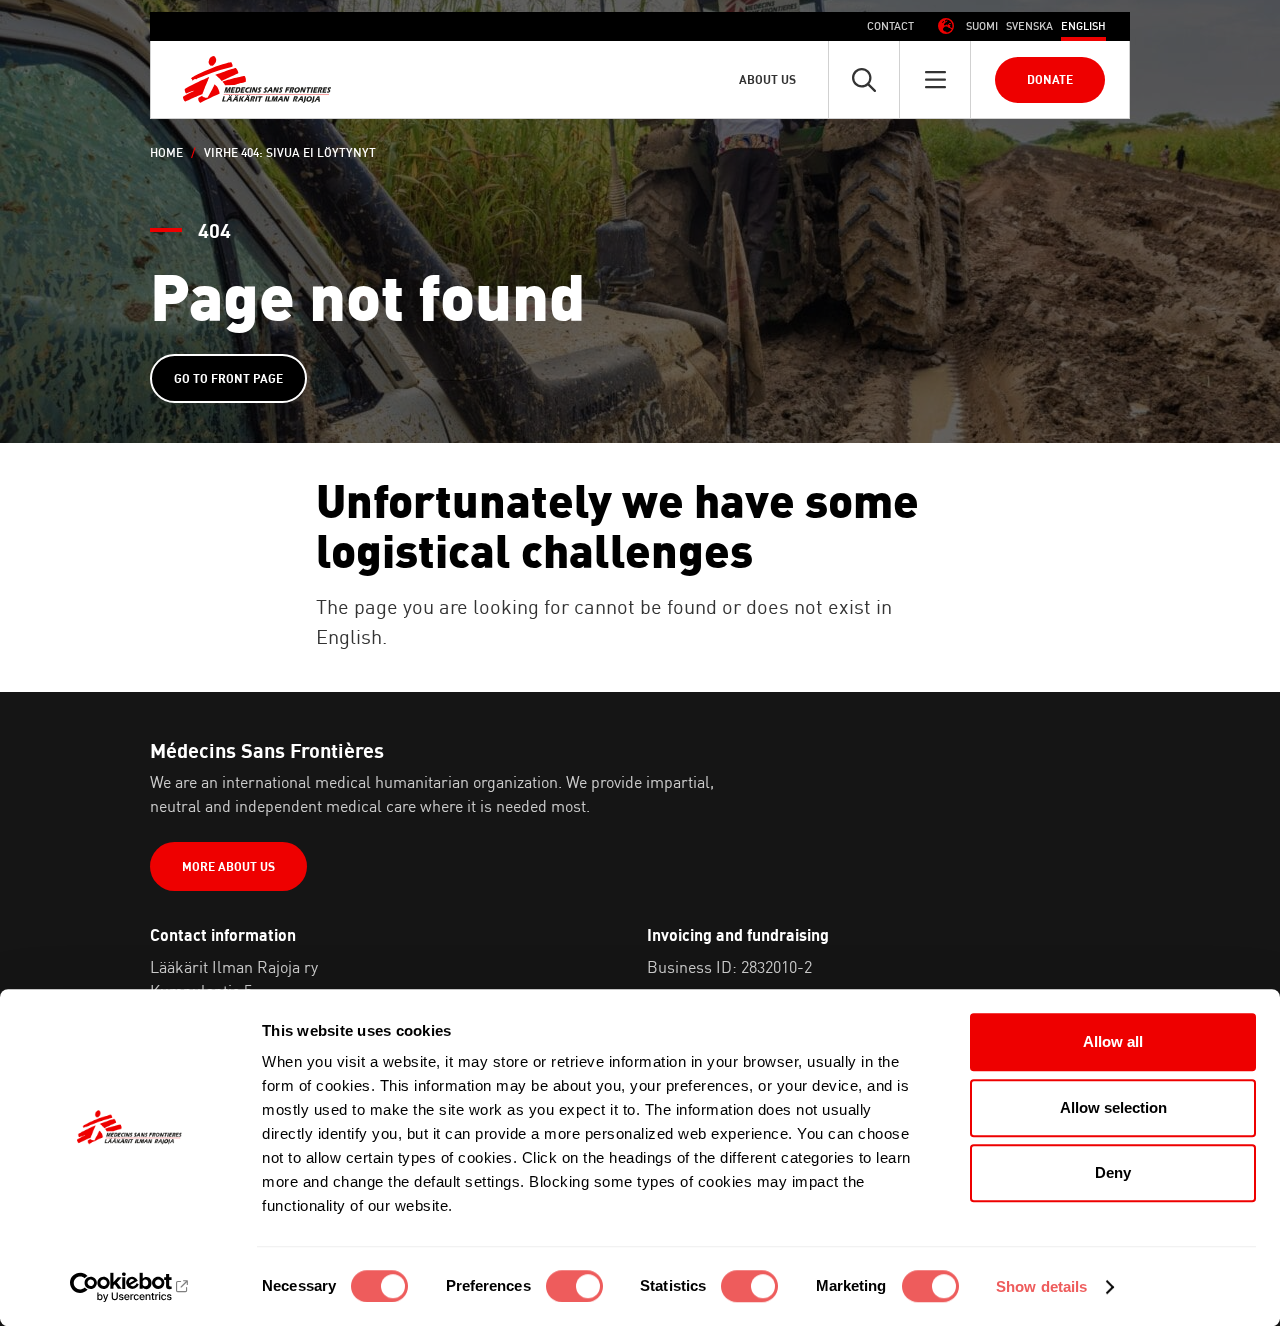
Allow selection (1113, 1107)
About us (767, 79)
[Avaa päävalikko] (935, 79)
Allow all (1113, 1041)
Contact (890, 26)
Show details (1041, 1286)
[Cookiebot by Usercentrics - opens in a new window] (129, 1287)
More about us (228, 866)
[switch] (574, 1286)
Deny (1113, 1172)
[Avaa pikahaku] (864, 79)
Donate (1050, 79)
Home (166, 152)
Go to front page (228, 378)
